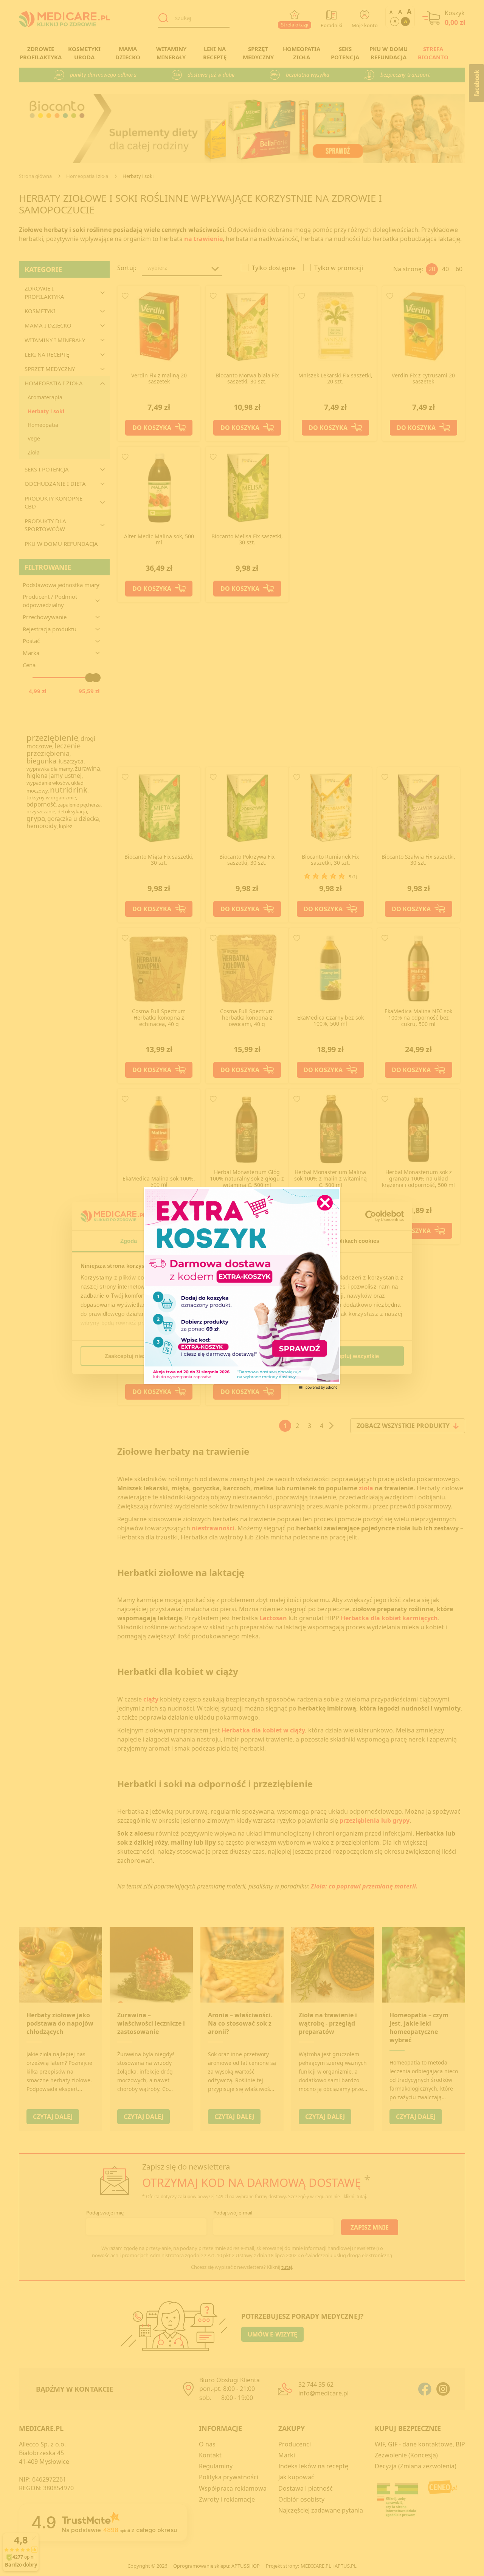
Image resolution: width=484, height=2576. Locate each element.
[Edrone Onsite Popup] (242, 1288)
